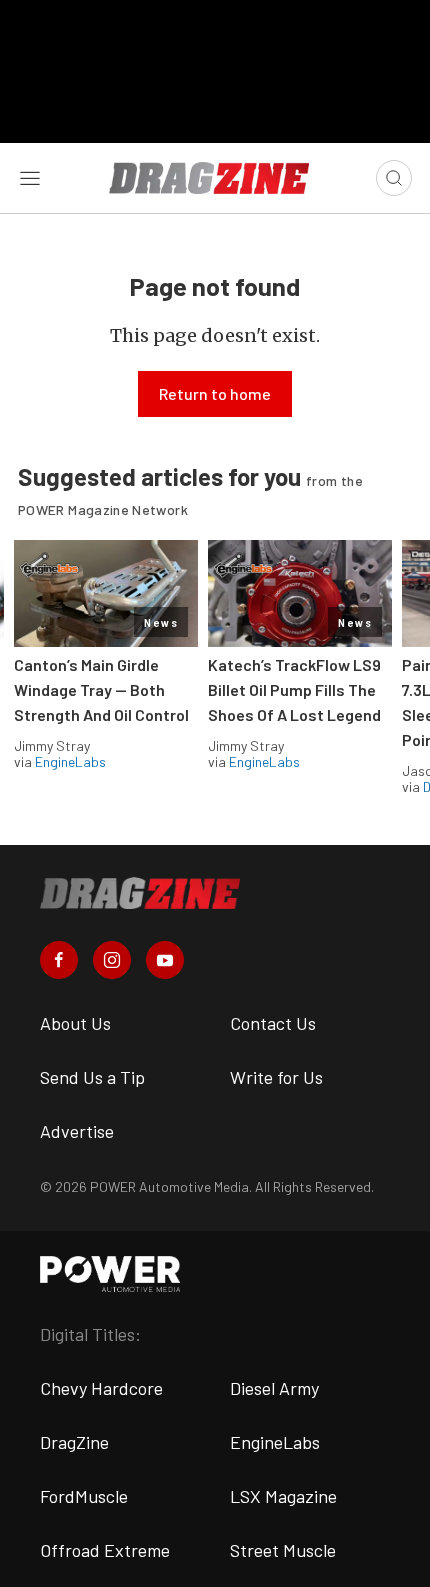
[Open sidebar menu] (30, 178)
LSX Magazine (283, 1496)
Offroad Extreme (105, 1550)
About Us (75, 1023)
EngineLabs (70, 761)
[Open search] (394, 178)
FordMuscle (84, 1496)
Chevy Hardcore (101, 1388)
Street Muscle (283, 1550)
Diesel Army (274, 1388)
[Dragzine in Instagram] (112, 960)
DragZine (74, 1442)
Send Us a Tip (92, 1077)
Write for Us (276, 1077)
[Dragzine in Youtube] (165, 960)
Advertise (77, 1131)
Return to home (215, 393)
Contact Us (273, 1023)
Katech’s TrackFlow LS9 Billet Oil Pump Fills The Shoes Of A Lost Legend (294, 689)
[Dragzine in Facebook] (59, 960)
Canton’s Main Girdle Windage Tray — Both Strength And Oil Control (101, 689)
